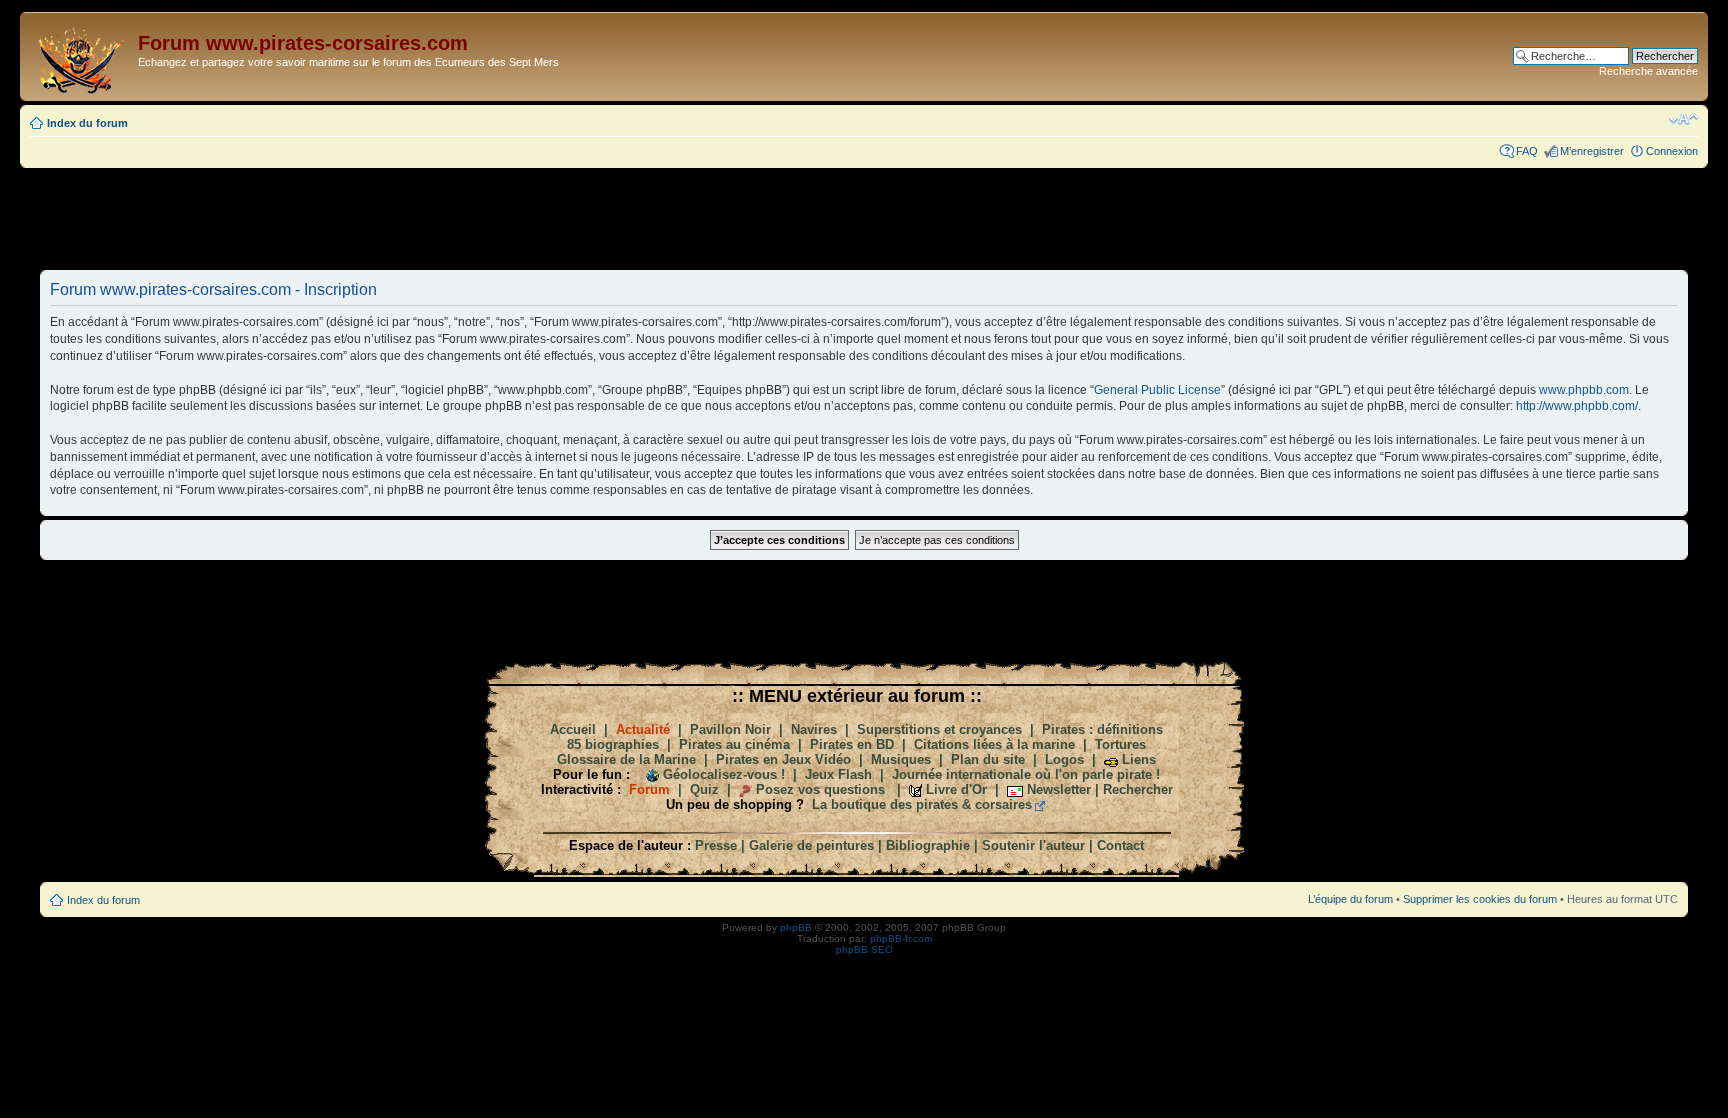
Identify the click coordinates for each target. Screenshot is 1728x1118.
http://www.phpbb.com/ (1577, 406)
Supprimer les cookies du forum (1480, 899)
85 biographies (613, 744)
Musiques (901, 759)
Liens (1139, 759)
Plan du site (988, 759)
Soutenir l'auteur (1033, 845)
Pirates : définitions (1102, 729)
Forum (649, 789)
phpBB (796, 927)
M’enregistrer (1592, 151)
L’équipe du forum (1350, 899)
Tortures (1120, 744)
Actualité (643, 729)
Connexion (1672, 151)
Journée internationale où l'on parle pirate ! (1026, 774)
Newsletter (1059, 789)
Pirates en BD (852, 744)
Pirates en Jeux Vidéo (783, 759)
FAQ (1527, 151)
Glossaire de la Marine (626, 759)
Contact (1120, 845)
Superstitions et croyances (939, 729)
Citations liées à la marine (994, 744)
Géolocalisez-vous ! (724, 774)
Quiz (704, 789)
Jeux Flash (838, 774)
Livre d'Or (956, 789)
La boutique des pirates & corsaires (922, 804)
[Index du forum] (81, 56)
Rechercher (1138, 789)
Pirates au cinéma (734, 744)
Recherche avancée (1648, 71)
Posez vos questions (820, 789)
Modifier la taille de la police (1683, 119)
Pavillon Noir (730, 729)
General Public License (1157, 390)
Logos (1064, 759)
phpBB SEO (864, 949)
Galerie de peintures (811, 845)
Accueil (573, 729)
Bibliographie (928, 845)
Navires (814, 729)
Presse (716, 845)
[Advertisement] (864, 218)
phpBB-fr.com (901, 938)
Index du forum (87, 123)
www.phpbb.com (1584, 390)
